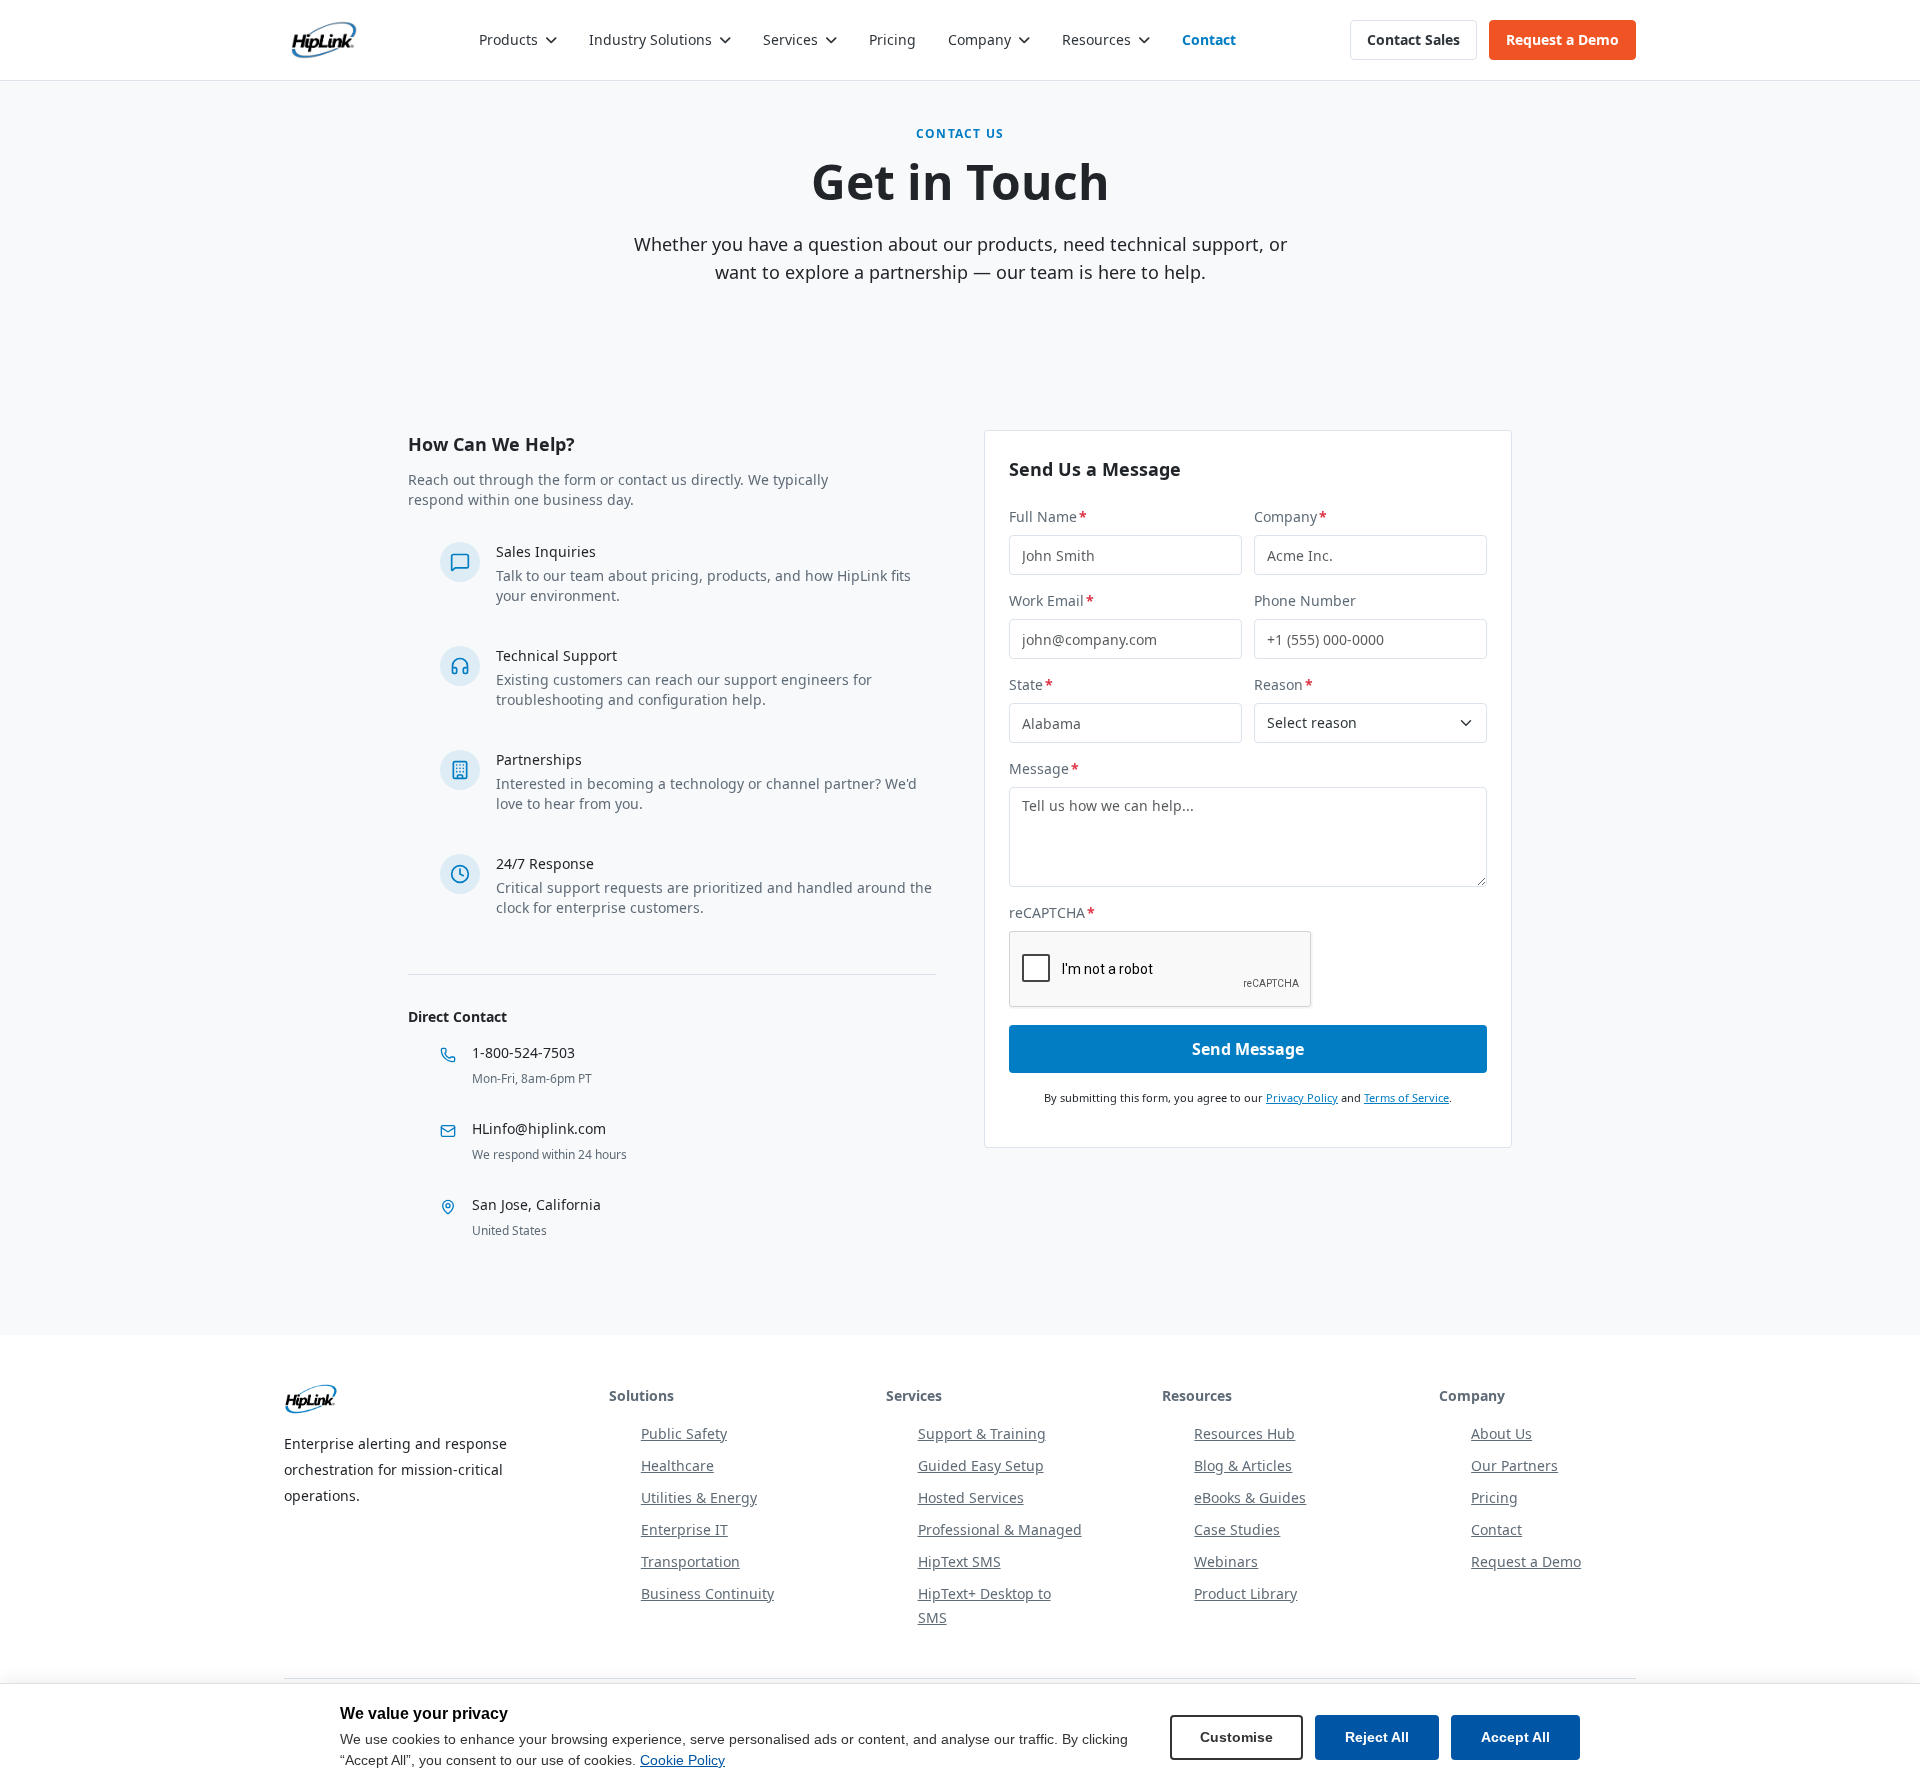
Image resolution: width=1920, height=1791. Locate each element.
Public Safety (684, 1433)
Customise (1236, 1737)
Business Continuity (707, 1593)
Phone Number (1305, 600)
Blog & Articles (1243, 1465)
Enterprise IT (684, 1529)
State (1031, 684)
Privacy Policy (1302, 1097)
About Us (1501, 1433)
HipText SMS (959, 1561)
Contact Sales (1413, 39)
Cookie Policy (682, 1760)
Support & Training (982, 1433)
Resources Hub (1244, 1433)
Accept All (1515, 1737)
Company (979, 39)
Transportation (690, 1561)
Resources (1096, 39)
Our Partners (1514, 1465)
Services (790, 39)
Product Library (1245, 1593)
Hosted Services (971, 1497)
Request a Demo (1562, 39)
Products (508, 39)
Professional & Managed (1000, 1529)
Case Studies (1237, 1529)
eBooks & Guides (1250, 1497)
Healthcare (677, 1465)
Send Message (1248, 1049)
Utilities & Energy (699, 1497)
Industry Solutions (650, 39)
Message (1044, 768)
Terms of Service (1406, 1097)
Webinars (1226, 1561)
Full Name (1048, 516)
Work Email (1051, 600)
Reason (1283, 684)
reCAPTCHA (1052, 912)
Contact (1209, 39)
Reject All (1377, 1737)
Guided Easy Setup (981, 1465)
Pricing (892, 39)
